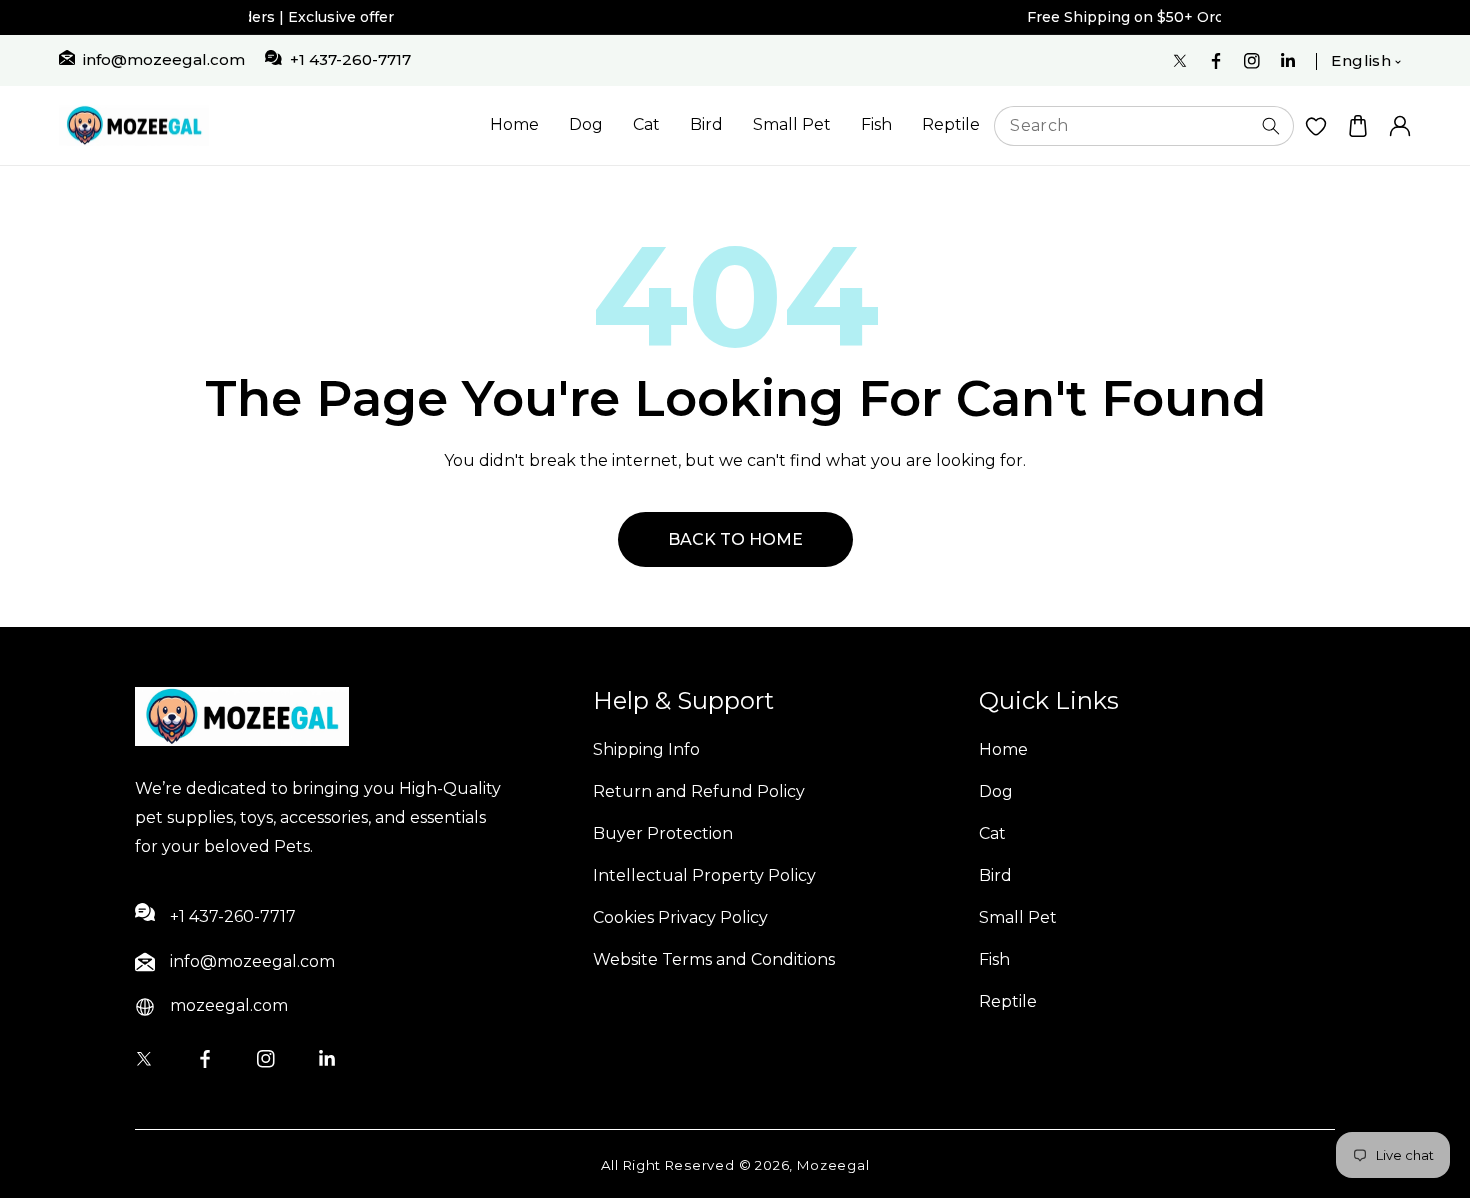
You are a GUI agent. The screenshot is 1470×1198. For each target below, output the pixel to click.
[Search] (1271, 126)
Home (514, 124)
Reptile (951, 124)
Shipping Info (646, 749)
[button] (1358, 125)
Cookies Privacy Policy (680, 917)
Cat (646, 124)
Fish (876, 124)
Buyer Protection (663, 833)
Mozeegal (833, 1165)
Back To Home (735, 539)
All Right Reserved (668, 1165)
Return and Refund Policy (699, 791)
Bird (706, 124)
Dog (586, 124)
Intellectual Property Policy (704, 875)
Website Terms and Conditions (714, 959)
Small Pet (792, 124)
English (1361, 60)
